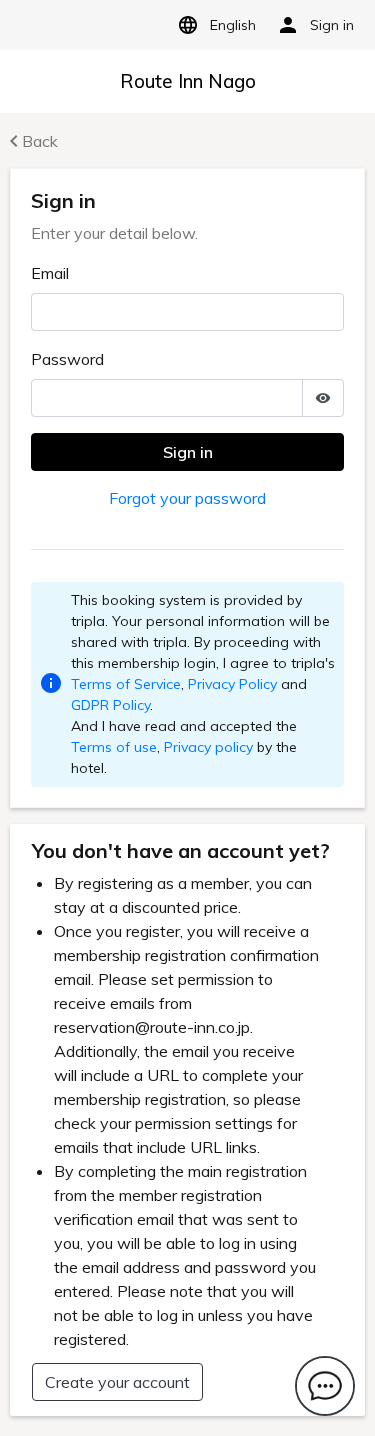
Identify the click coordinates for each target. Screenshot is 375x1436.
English (233, 25)
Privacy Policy (232, 684)
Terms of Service (126, 684)
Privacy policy (208, 747)
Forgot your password (187, 498)
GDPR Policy (110, 705)
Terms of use (114, 747)
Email (50, 273)
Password (67, 359)
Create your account (117, 1382)
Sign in (188, 452)
